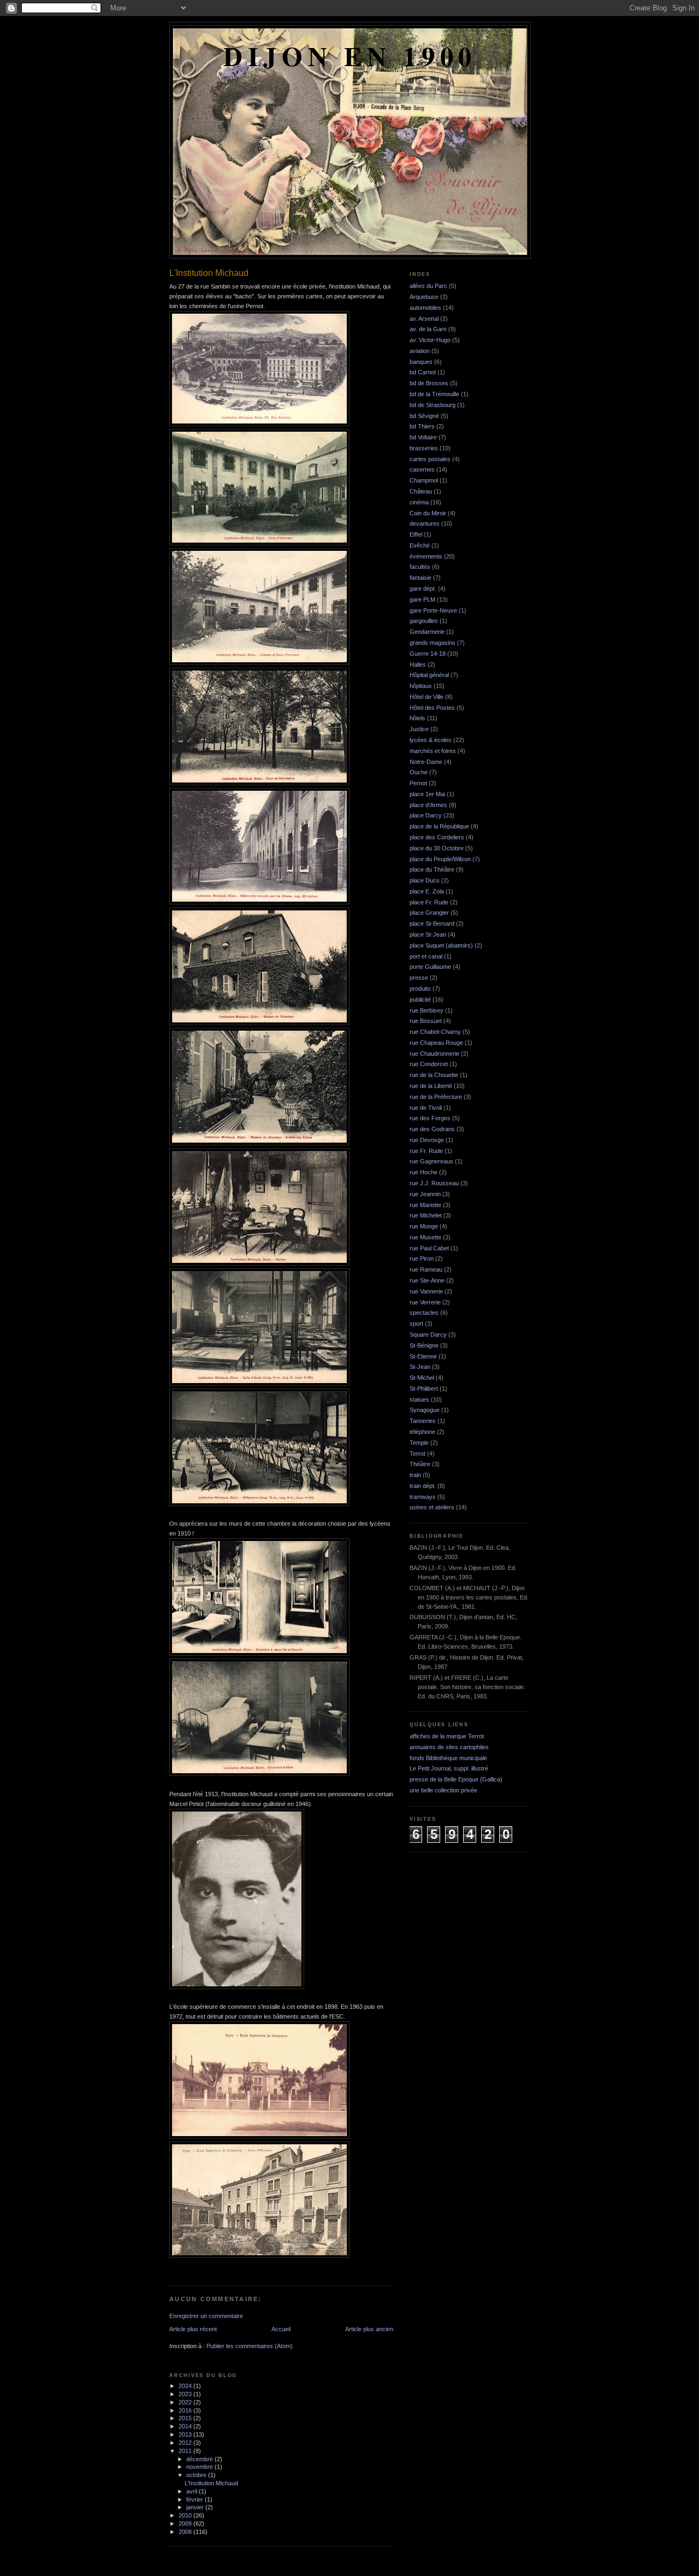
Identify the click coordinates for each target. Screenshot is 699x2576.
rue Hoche (423, 1172)
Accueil (281, 2329)
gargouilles (424, 621)
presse (419, 978)
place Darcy (426, 815)
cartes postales (430, 459)
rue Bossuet (426, 1021)
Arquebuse (424, 297)
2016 (186, 2410)
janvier (196, 2507)
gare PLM (422, 599)
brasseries (424, 448)
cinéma (419, 502)
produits (420, 989)
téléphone (422, 1432)
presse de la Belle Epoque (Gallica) (456, 1779)
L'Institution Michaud (211, 2483)
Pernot (418, 783)
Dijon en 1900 (350, 56)
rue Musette (425, 1237)
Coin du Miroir (428, 513)
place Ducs (425, 880)
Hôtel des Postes (432, 708)
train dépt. (423, 1486)
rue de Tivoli (426, 1108)
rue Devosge (427, 1140)
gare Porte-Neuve (433, 610)
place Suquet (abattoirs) (441, 945)
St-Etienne (423, 1356)
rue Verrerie (425, 1302)
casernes (422, 469)
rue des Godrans (432, 1129)
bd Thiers (422, 426)
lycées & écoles (431, 740)
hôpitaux (421, 686)
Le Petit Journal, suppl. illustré (449, 1768)
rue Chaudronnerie (434, 1054)
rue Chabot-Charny (435, 1032)
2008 (186, 2532)
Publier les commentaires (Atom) (250, 2346)
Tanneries (423, 1421)
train (415, 1475)
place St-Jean (428, 934)
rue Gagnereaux (431, 1161)
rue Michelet (426, 1215)
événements (426, 556)
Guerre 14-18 (428, 654)
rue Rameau (426, 1269)
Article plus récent (193, 2329)
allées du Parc (428, 286)
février (196, 2499)
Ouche (419, 772)
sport (416, 1324)
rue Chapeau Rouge (436, 1043)
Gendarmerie (427, 632)
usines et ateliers (432, 1507)
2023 (186, 2394)
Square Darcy (428, 1334)
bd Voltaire (423, 437)
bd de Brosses (429, 383)
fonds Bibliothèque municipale (448, 1758)
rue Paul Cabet (429, 1248)
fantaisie (420, 578)
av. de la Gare (428, 329)
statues (419, 1399)
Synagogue (425, 1410)
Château (421, 491)
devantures (425, 524)
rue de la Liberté (431, 1086)
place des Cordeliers (437, 837)
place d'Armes (428, 805)
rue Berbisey (426, 1010)
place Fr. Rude (429, 902)
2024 (186, 2386)
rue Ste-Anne (427, 1280)
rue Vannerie (426, 1291)
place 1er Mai (427, 794)
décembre (200, 2459)
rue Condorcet (429, 1064)
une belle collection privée (443, 1790)
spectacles (424, 1313)
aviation (420, 351)
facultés (420, 567)
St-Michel (422, 1378)
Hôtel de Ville (426, 697)
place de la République (439, 826)
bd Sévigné (424, 416)
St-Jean (420, 1367)
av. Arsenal (424, 319)
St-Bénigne (424, 1345)
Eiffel (416, 534)
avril (192, 2491)
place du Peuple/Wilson (440, 859)
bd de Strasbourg (433, 405)
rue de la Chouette (434, 1075)
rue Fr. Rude (426, 1151)
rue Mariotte (425, 1205)
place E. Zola (427, 891)
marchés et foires (433, 751)
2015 (186, 2418)
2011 (186, 2451)
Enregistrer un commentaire (206, 2316)
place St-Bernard (432, 924)
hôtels (417, 718)
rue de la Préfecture (436, 1097)
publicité (420, 999)
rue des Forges (430, 1118)
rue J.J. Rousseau (434, 1183)
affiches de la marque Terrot (447, 1736)
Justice (419, 729)
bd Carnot (423, 372)
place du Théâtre (432, 869)
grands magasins (433, 643)
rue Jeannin (425, 1194)
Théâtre (420, 1464)
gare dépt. (423, 589)
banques (421, 362)
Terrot (417, 1454)
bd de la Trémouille (434, 394)
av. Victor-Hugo (430, 340)
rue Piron (422, 1258)
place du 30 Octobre (437, 848)
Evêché (420, 545)
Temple (419, 1443)
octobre (197, 2475)
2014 (186, 2426)
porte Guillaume (430, 967)
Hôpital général (429, 675)
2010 (186, 2515)
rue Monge (424, 1226)
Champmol (424, 480)
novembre (200, 2467)
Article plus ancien (369, 2329)
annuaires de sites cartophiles (449, 1747)
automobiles (425, 308)
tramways (423, 1497)
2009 (186, 2524)
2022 (186, 2402)
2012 (186, 2443)
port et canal (426, 956)
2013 (186, 2434)
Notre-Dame (426, 762)
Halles (418, 664)
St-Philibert (424, 1389)
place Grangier (429, 913)
